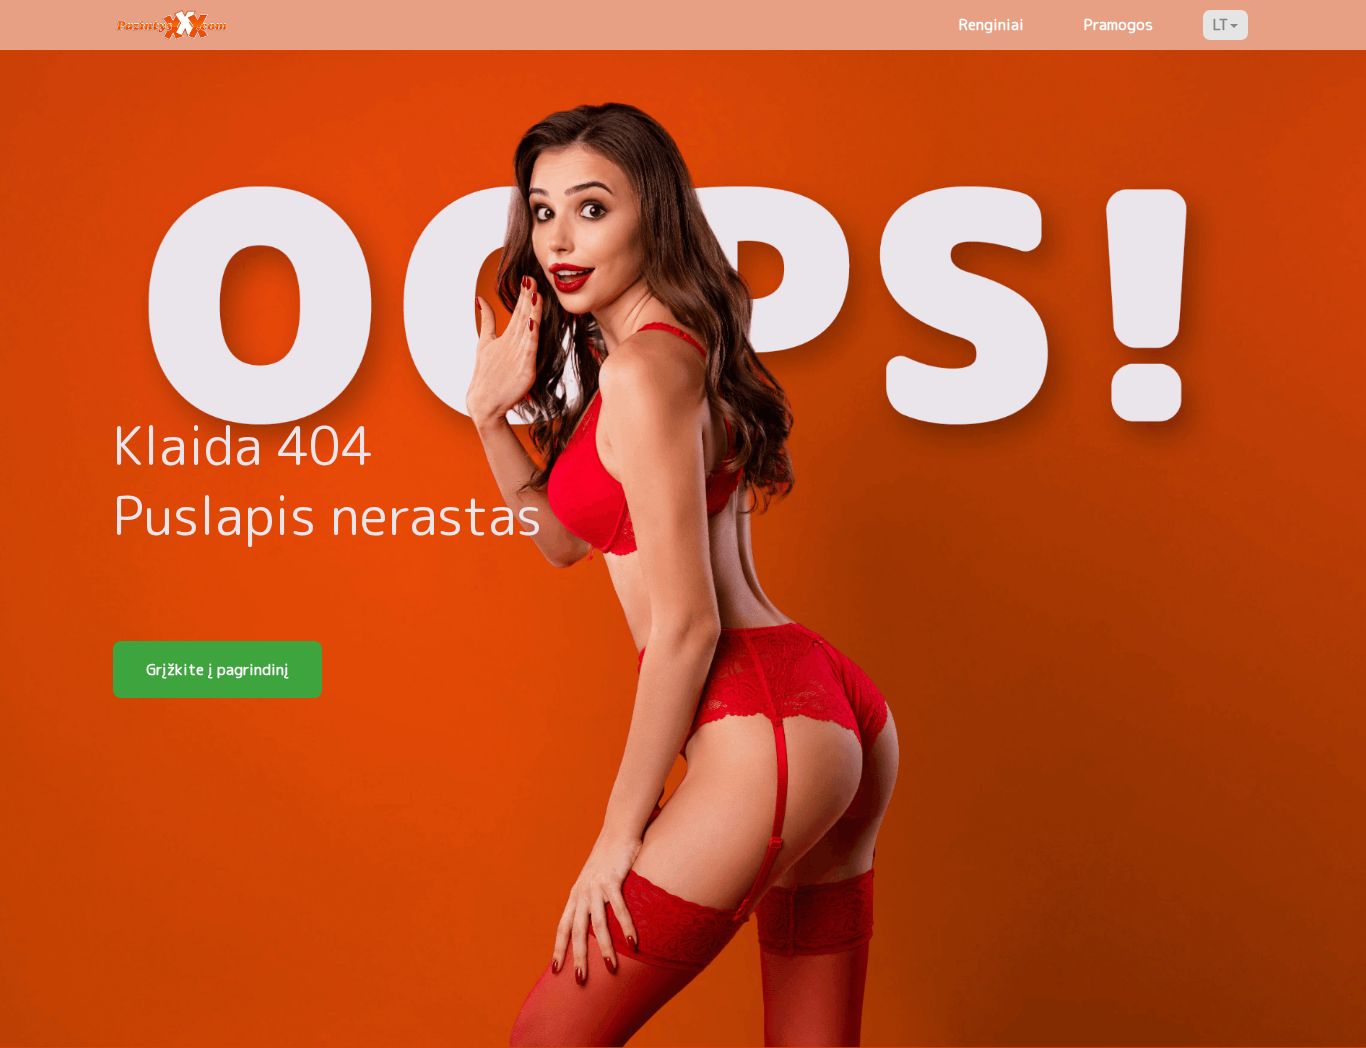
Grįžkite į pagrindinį (217, 669)
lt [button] (1220, 24)
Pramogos (1118, 24)
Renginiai (991, 24)
